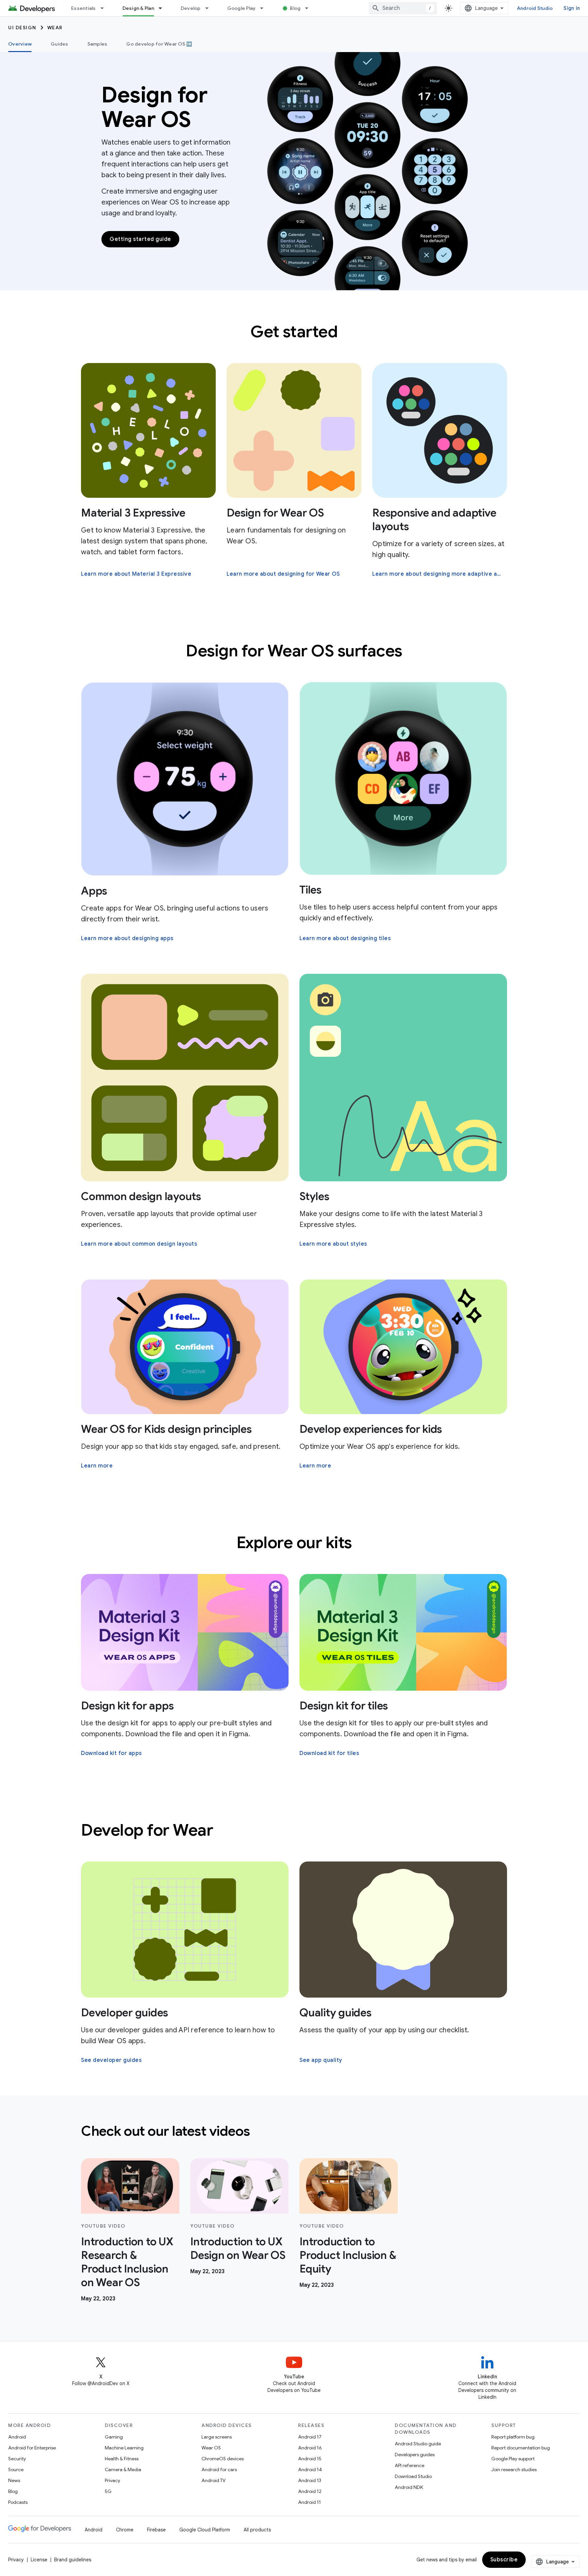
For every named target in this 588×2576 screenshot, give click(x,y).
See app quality (321, 2060)
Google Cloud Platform (205, 2530)
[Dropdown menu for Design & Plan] (163, 8)
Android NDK (409, 2487)
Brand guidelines (73, 2560)
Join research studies (514, 2470)
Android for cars (219, 2470)
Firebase (156, 2530)
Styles (314, 1196)
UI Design (22, 28)
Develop (191, 8)
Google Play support (513, 2459)
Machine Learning (124, 2448)
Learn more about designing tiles (345, 938)
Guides (60, 44)
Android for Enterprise (32, 2448)
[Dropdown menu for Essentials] (105, 8)
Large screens (217, 2437)
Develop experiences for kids (371, 1429)
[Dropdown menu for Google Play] (265, 8)
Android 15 (310, 2459)
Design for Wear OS (275, 513)
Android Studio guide (418, 2444)
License (39, 2560)
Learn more (97, 1466)
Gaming (114, 2437)
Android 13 (310, 2480)
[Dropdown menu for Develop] (210, 8)
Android (17, 2437)
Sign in (572, 8)
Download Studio (413, 2476)
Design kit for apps (127, 1706)
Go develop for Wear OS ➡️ (159, 44)
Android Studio (535, 8)
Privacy (112, 2480)
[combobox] (403, 8)
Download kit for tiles (329, 1753)
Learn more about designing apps (127, 938)
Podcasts (18, 2502)
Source (16, 2470)
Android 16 (310, 2448)
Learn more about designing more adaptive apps (439, 574)
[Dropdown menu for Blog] (310, 8)
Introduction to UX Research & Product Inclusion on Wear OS (127, 2262)
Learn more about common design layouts (139, 1244)
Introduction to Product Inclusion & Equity (348, 2255)
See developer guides (111, 2060)
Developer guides (125, 2013)
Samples (97, 44)
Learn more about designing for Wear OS (283, 574)
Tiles (311, 890)
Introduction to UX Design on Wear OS (238, 2248)
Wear (55, 28)
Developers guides (415, 2455)
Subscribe (504, 2560)
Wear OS (211, 2448)
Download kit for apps (111, 1753)
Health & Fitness (122, 2459)
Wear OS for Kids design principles (166, 1429)
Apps (94, 891)
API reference (410, 2465)
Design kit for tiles (344, 1706)
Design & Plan (138, 8)
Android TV (214, 2480)
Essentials (84, 8)
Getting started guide (140, 239)
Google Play (242, 8)
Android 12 (310, 2491)
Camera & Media (123, 2470)
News (14, 2480)
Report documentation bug (521, 2448)
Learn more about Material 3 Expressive (136, 574)
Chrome (125, 2530)
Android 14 (310, 2470)
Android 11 (309, 2502)
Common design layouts (141, 1196)
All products (257, 2530)
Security (17, 2459)
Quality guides (336, 2013)
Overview (20, 44)
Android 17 (310, 2437)
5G (108, 2491)
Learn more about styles (333, 1244)
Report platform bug (513, 2437)
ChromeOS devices (223, 2459)
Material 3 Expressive (133, 513)
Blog (295, 8)
